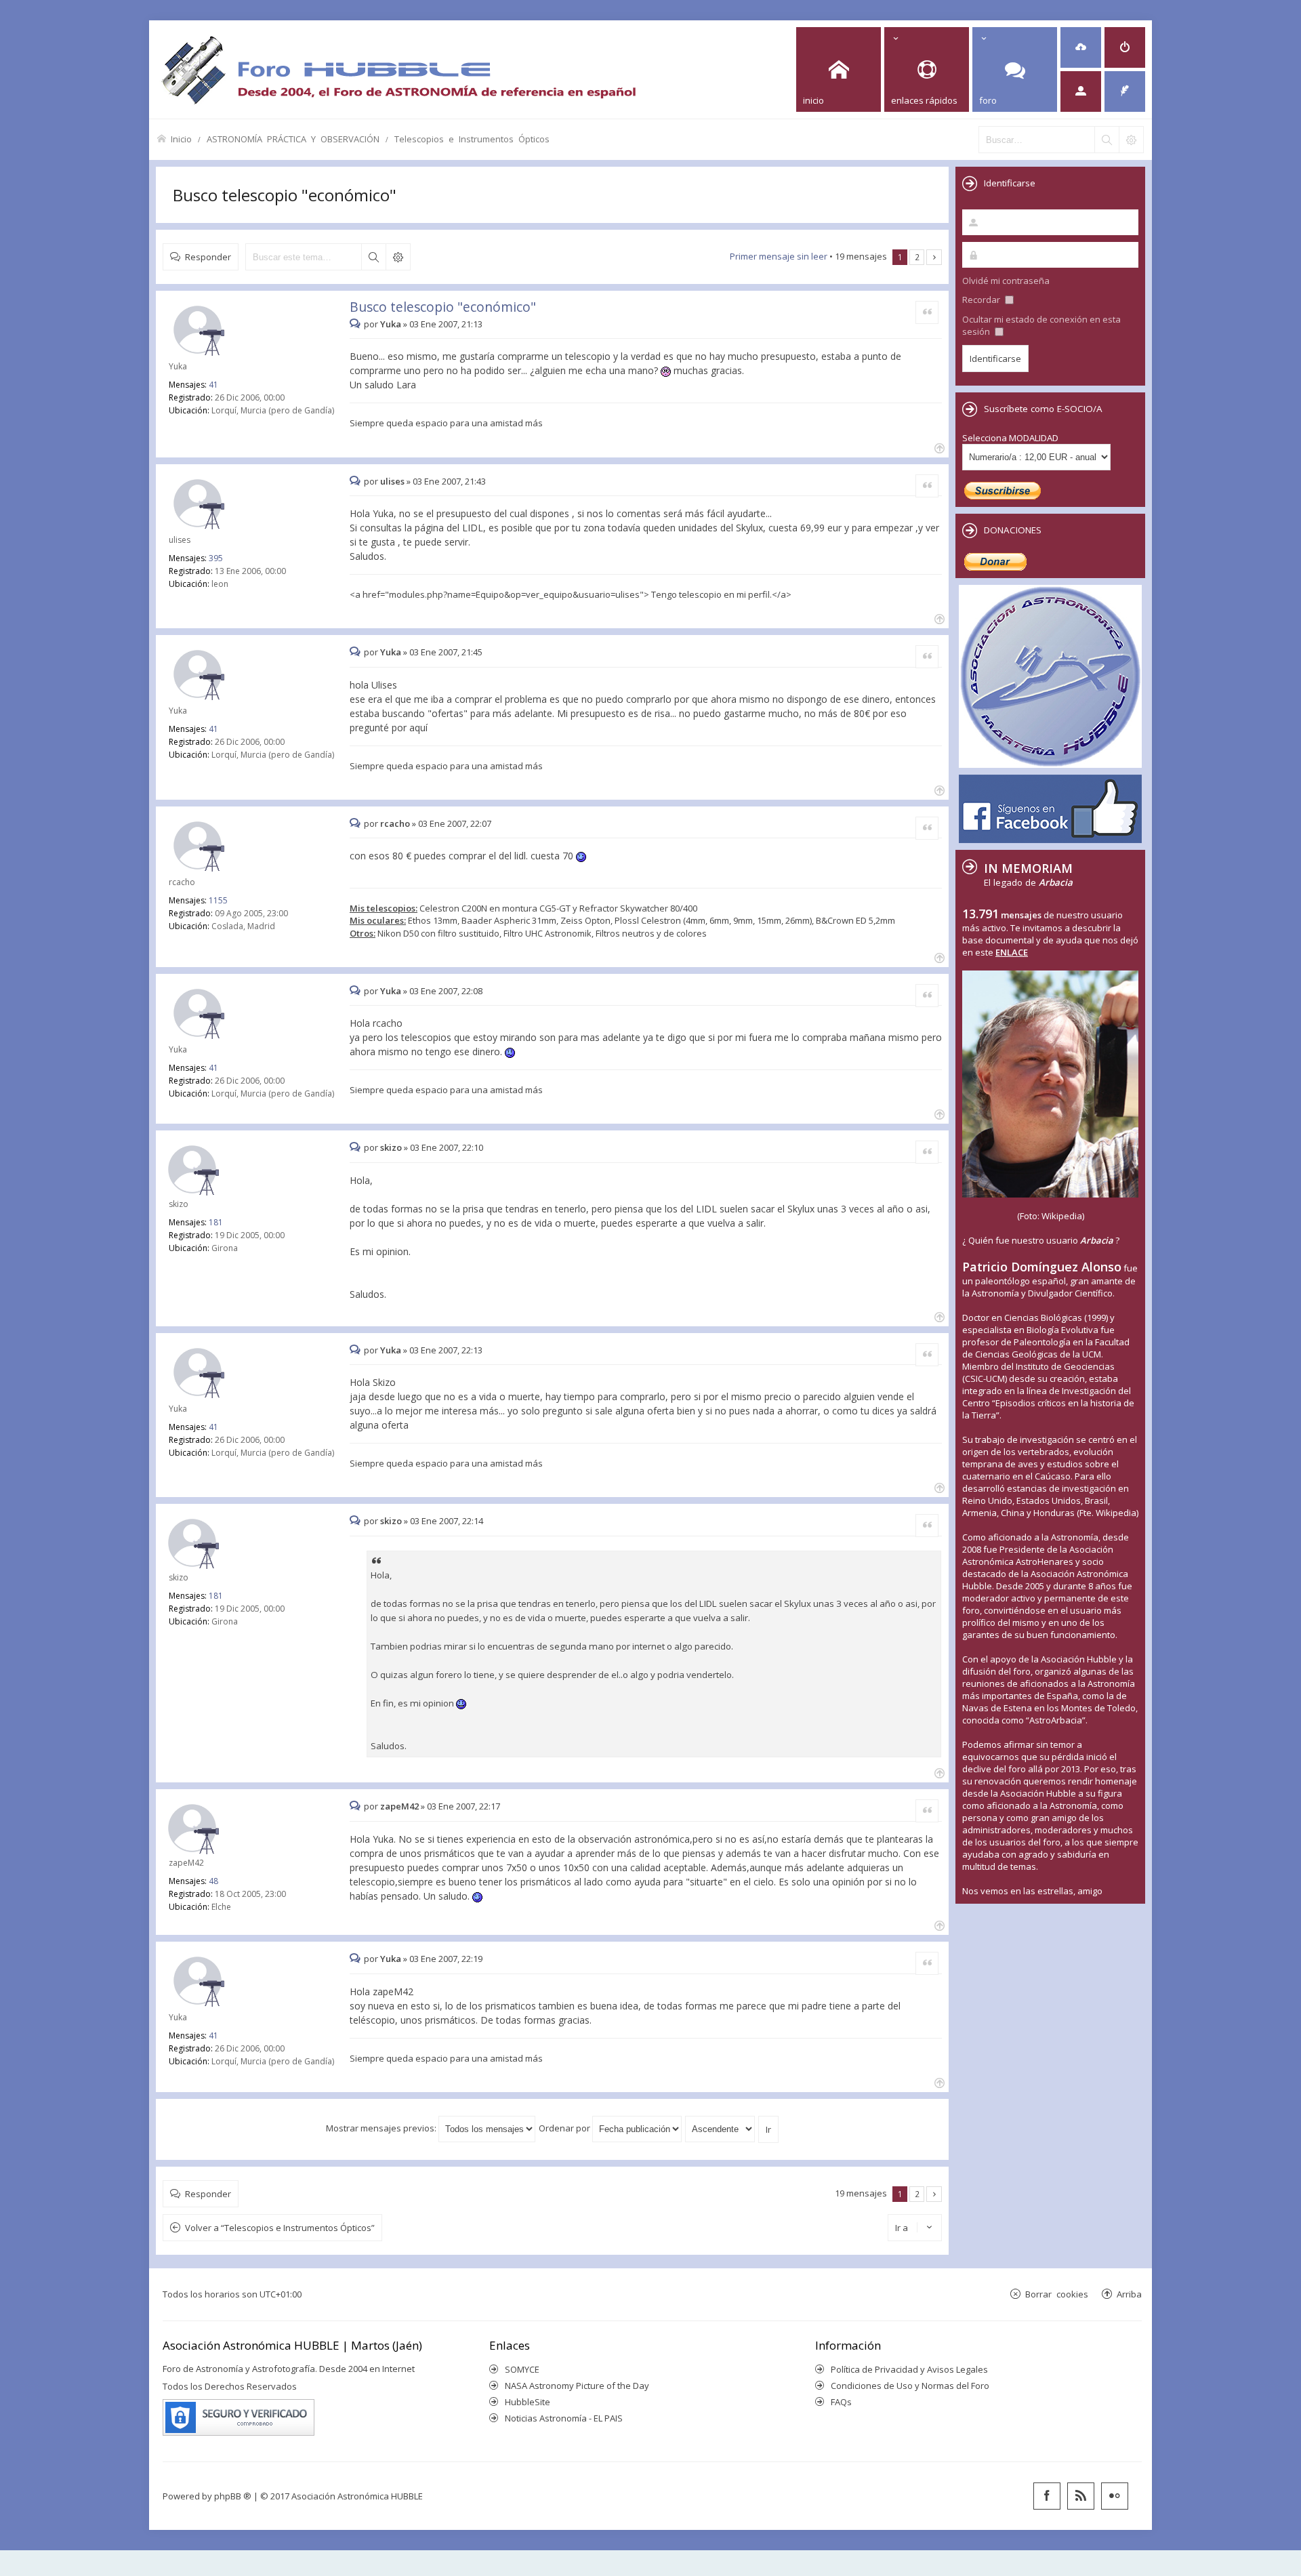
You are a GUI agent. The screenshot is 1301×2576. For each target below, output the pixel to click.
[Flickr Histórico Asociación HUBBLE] (1115, 2496)
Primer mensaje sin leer (779, 256)
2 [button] (917, 257)
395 (216, 558)
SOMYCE (522, 2369)
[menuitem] (1081, 47)
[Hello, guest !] (1081, 91)
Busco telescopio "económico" (285, 195)
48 (213, 1881)
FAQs (841, 2402)
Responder (208, 257)
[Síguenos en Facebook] (1047, 2496)
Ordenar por (565, 2128)
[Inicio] (398, 69)
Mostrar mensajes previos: (382, 2128)
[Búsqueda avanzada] (1131, 140)
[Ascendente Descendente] (721, 2128)
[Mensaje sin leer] (357, 324)
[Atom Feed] (1081, 2496)
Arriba (1129, 2294)
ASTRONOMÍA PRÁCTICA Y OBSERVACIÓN (293, 139)
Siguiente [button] (934, 257)
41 (213, 385)
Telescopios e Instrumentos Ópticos (472, 139)
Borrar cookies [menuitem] (1057, 2294)
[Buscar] (1107, 140)
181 (216, 1222)
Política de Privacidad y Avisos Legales (909, 2369)
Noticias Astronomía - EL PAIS (564, 2418)
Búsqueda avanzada (398, 257)
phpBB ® (233, 2496)
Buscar (373, 257)
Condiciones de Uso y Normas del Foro (910, 2386)
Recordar (982, 300)
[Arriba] (938, 447)
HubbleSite (528, 2402)
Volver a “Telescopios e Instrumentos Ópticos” (280, 2228)
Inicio (181, 139)
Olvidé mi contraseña (1006, 281)
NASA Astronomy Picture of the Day (577, 2386)
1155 (218, 900)
